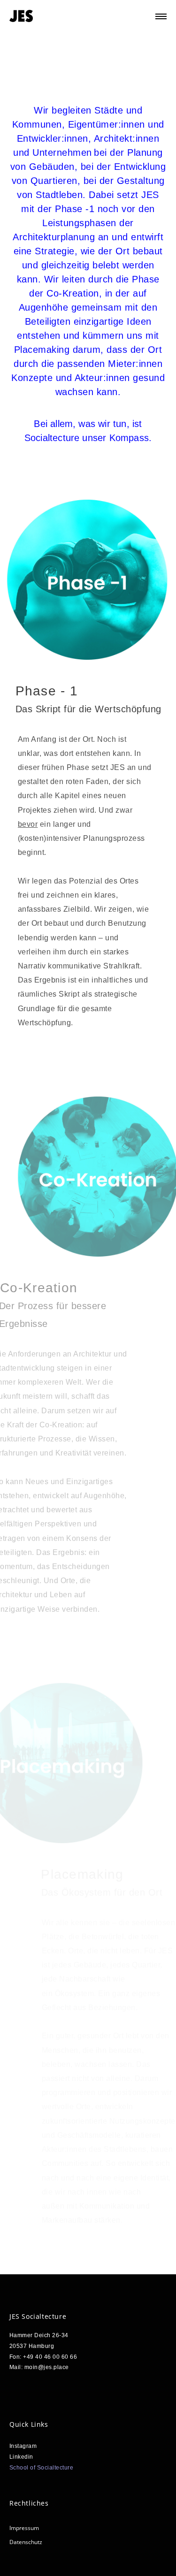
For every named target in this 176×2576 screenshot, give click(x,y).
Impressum (24, 2528)
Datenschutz (26, 2542)
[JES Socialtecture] (21, 16)
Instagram (23, 2446)
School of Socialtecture (42, 2468)
